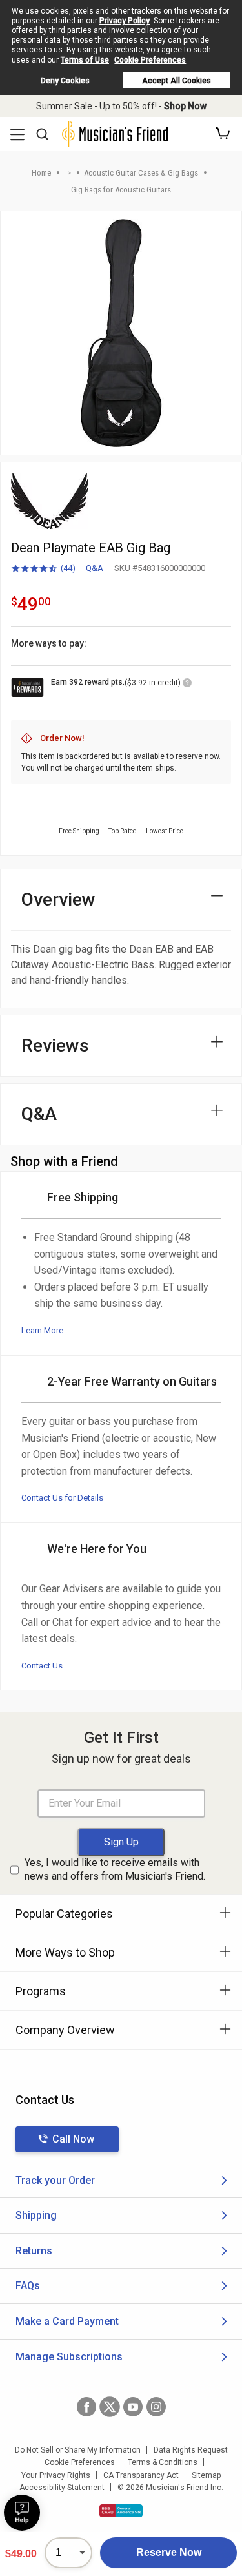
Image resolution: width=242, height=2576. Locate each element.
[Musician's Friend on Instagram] (156, 2407)
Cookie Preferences (150, 60)
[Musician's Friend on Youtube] (133, 2407)
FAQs (28, 2286)
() (43, 569)
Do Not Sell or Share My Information (78, 2450)
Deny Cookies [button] (65, 81)
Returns (34, 2251)
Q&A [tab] (39, 1114)
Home (41, 173)
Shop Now (185, 106)
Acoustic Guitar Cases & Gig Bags (141, 173)
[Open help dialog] (22, 2513)
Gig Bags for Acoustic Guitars (121, 190)
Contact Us (42, 1666)
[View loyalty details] (187, 685)
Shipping (36, 2215)
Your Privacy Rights (56, 2475)
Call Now (73, 2139)
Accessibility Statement (62, 2488)
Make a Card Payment (67, 2321)
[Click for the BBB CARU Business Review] (121, 2511)
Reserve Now (169, 2552)
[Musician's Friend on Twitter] (110, 2407)
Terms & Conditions (163, 2462)
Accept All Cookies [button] (176, 81)
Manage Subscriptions (69, 2357)
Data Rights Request (191, 2450)
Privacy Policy (125, 21)
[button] (223, 134)
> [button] (69, 173)
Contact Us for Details (62, 1498)
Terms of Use (85, 60)
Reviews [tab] (55, 1045)
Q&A (95, 568)
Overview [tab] (58, 899)
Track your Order (55, 2180)
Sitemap (206, 2475)
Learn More (42, 1330)
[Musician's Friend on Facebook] (86, 2407)
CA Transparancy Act (141, 2475)
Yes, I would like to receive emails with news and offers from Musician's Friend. (115, 1869)
